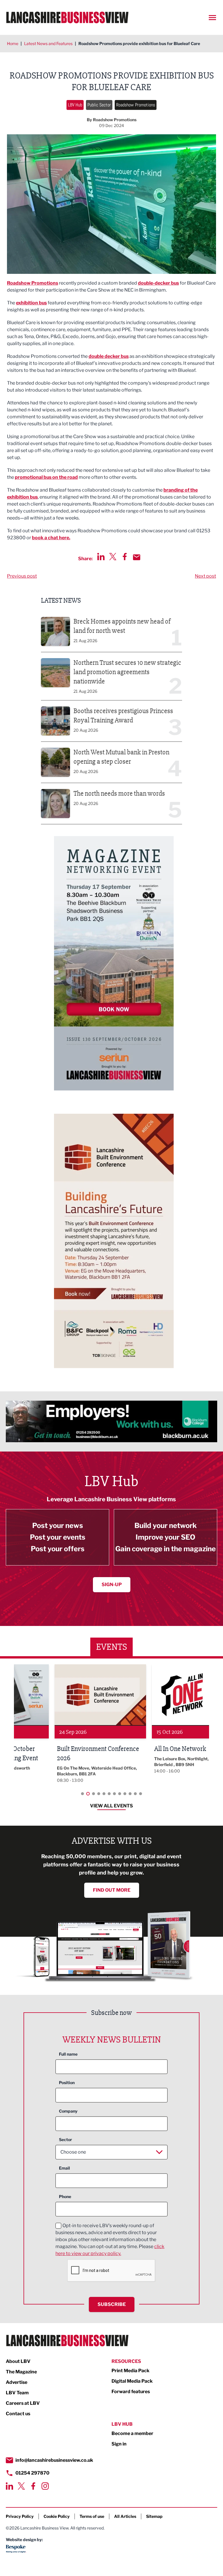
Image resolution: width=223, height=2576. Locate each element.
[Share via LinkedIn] (101, 557)
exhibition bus (31, 303)
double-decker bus (158, 283)
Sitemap (154, 2516)
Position (67, 2083)
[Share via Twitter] (113, 557)
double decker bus (109, 356)
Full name (68, 2054)
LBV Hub (75, 105)
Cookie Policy (57, 2516)
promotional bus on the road (46, 477)
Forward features (131, 2392)
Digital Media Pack (132, 2381)
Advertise (17, 2382)
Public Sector (99, 105)
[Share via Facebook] (125, 557)
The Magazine (21, 2372)
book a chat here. (51, 538)
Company (68, 2111)
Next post (205, 576)
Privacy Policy (20, 2516)
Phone (65, 2196)
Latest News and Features (48, 43)
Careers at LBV (23, 2403)
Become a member (132, 2433)
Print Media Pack (131, 2371)
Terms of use (92, 2516)
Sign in (119, 2444)
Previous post (22, 576)
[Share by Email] (137, 557)
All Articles (125, 2516)
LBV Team (17, 2393)
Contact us (18, 2414)
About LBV (18, 2361)
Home (13, 43)
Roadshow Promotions (136, 105)
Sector (65, 2139)
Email (64, 2168)
